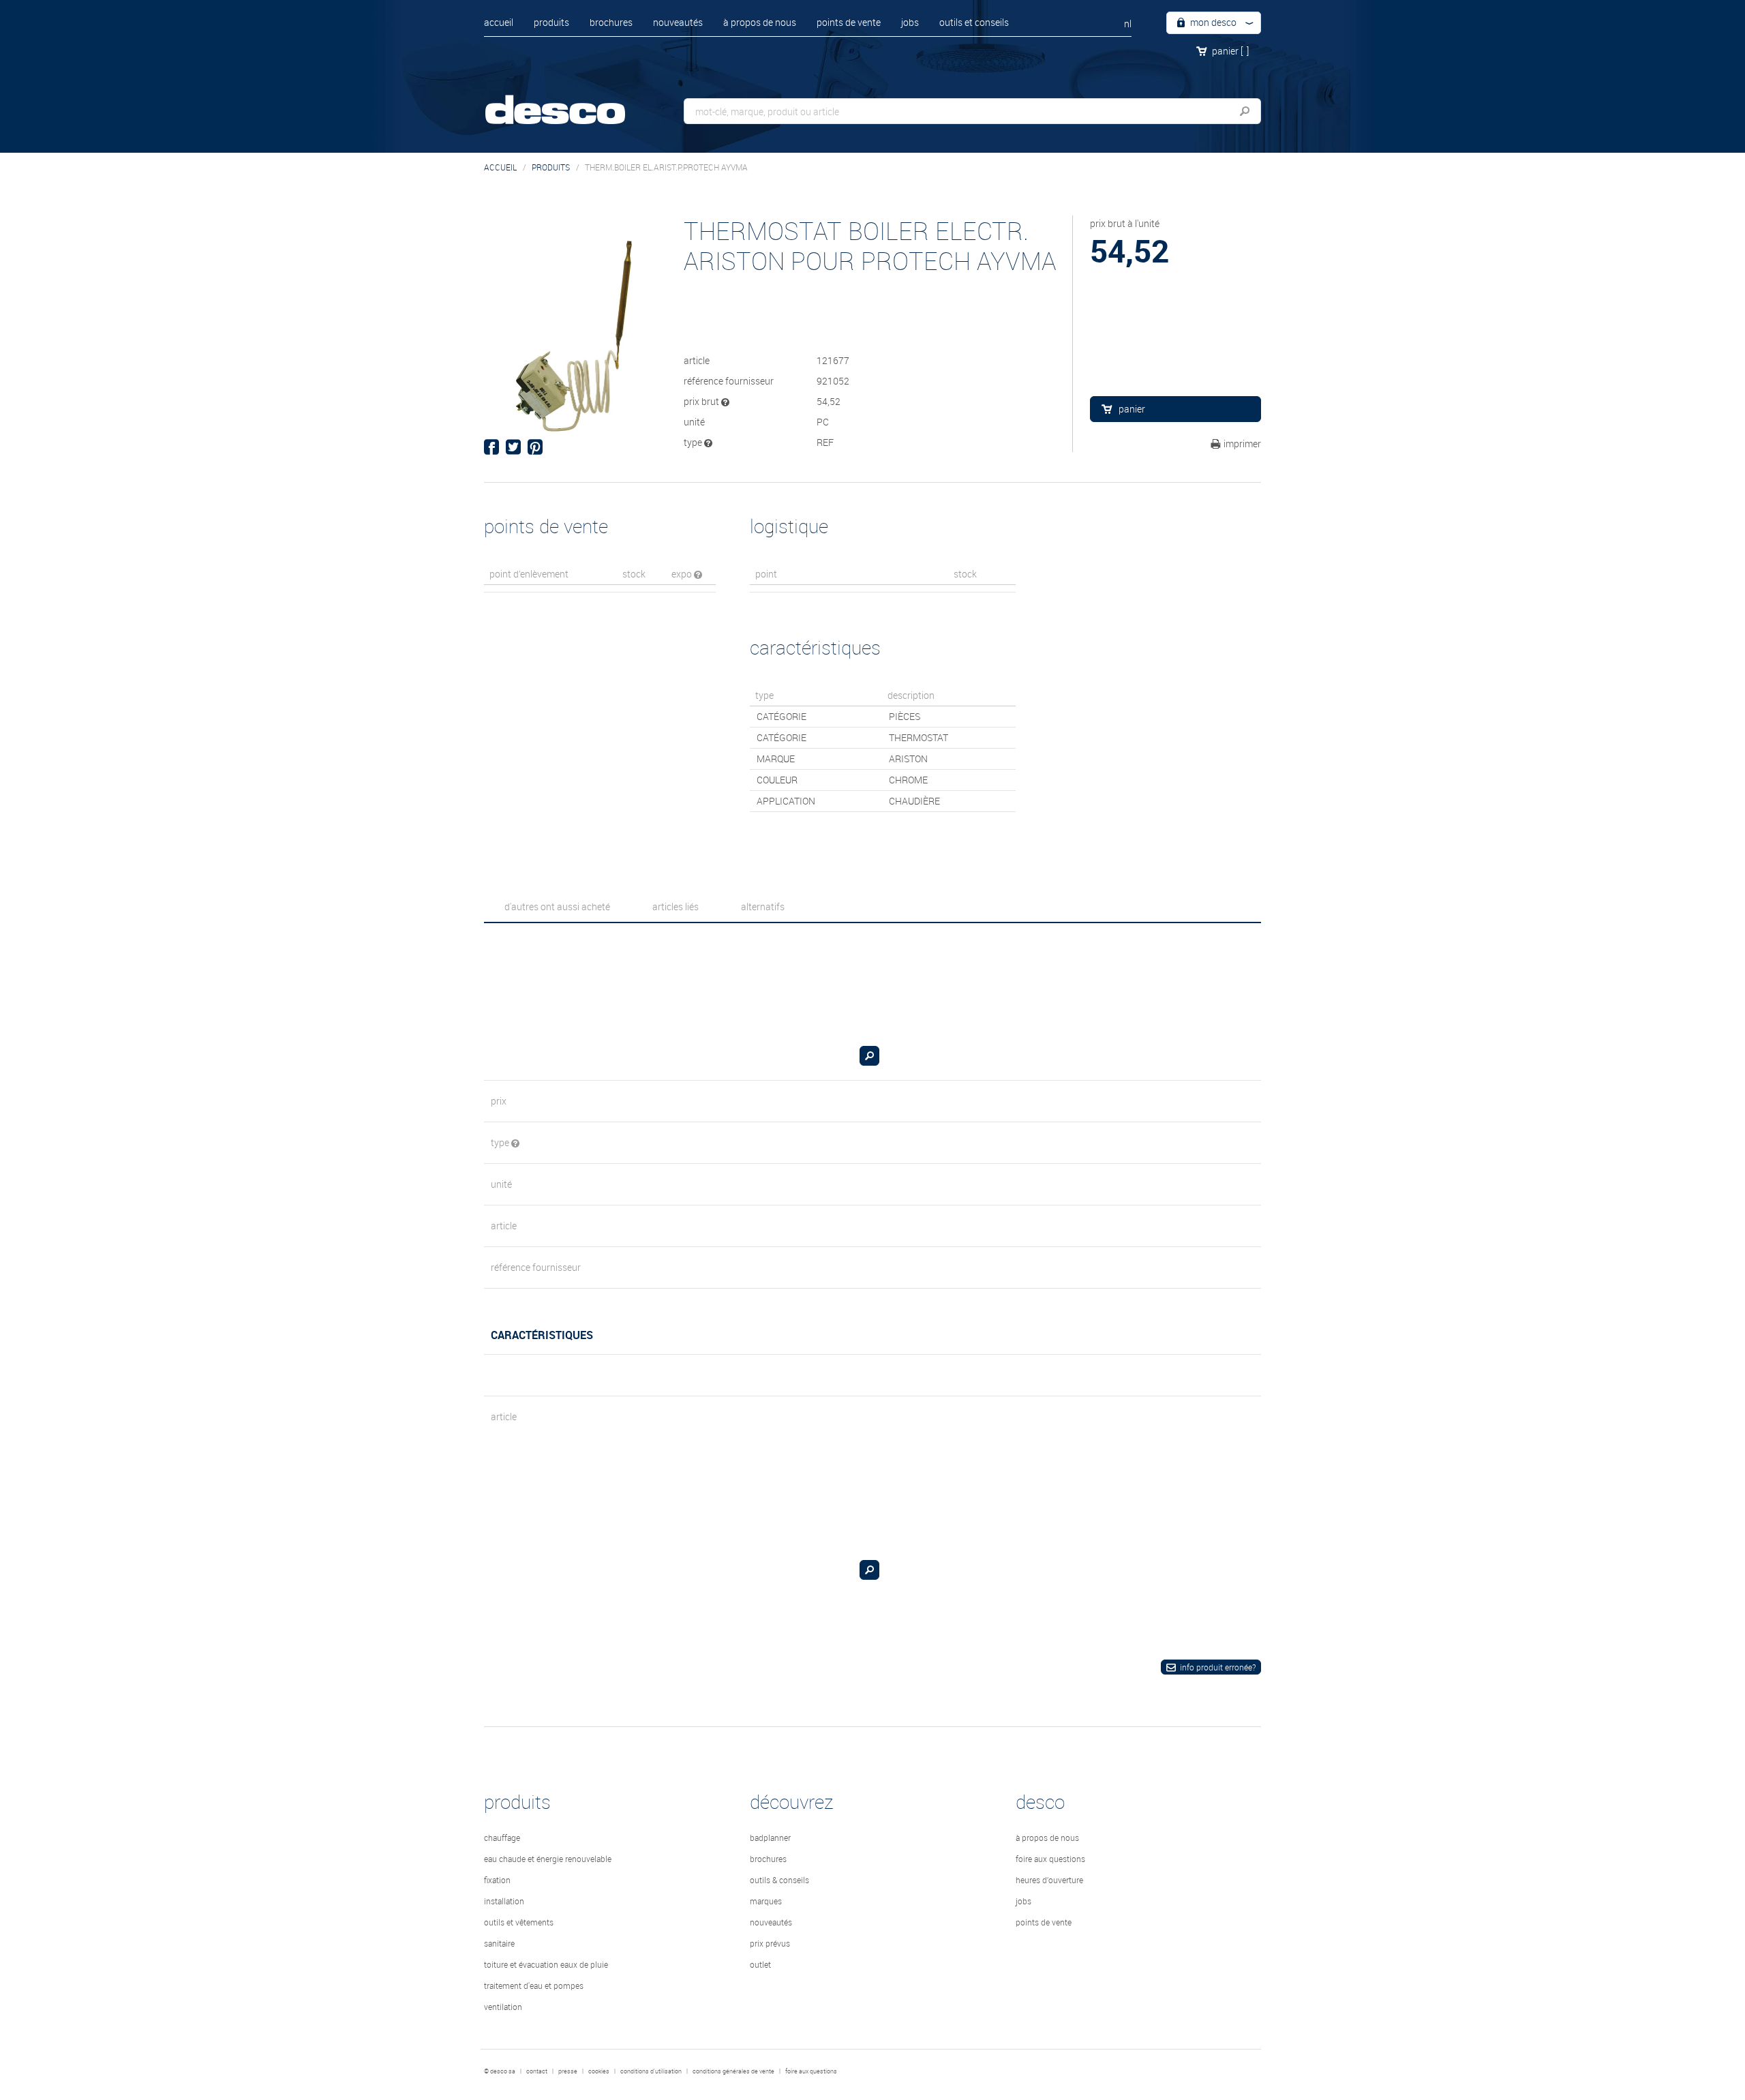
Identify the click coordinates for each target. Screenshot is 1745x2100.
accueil (499, 22)
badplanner (770, 1837)
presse (568, 2071)
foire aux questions (1050, 1859)
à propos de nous (760, 22)
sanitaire (499, 1943)
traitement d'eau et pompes (534, 1985)
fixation (497, 1880)
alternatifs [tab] (763, 906)
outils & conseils (779, 1880)
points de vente (849, 22)
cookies (599, 2071)
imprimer (1242, 444)
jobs (910, 22)
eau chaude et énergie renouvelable (548, 1859)
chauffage (502, 1837)
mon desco (1212, 22)
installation (504, 1901)
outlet (760, 1964)
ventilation (503, 2007)
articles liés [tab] (676, 906)
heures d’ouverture (1049, 1880)
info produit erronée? (1218, 1667)
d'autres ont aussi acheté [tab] (557, 906)
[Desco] (569, 101)
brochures (611, 22)
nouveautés (678, 22)
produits (551, 22)
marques (766, 1901)
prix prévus (770, 1943)
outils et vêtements (519, 1922)
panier (1230, 51)
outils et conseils (974, 22)
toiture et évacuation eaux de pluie (546, 1964)
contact (537, 2071)
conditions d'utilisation (651, 2071)
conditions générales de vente (733, 2071)
